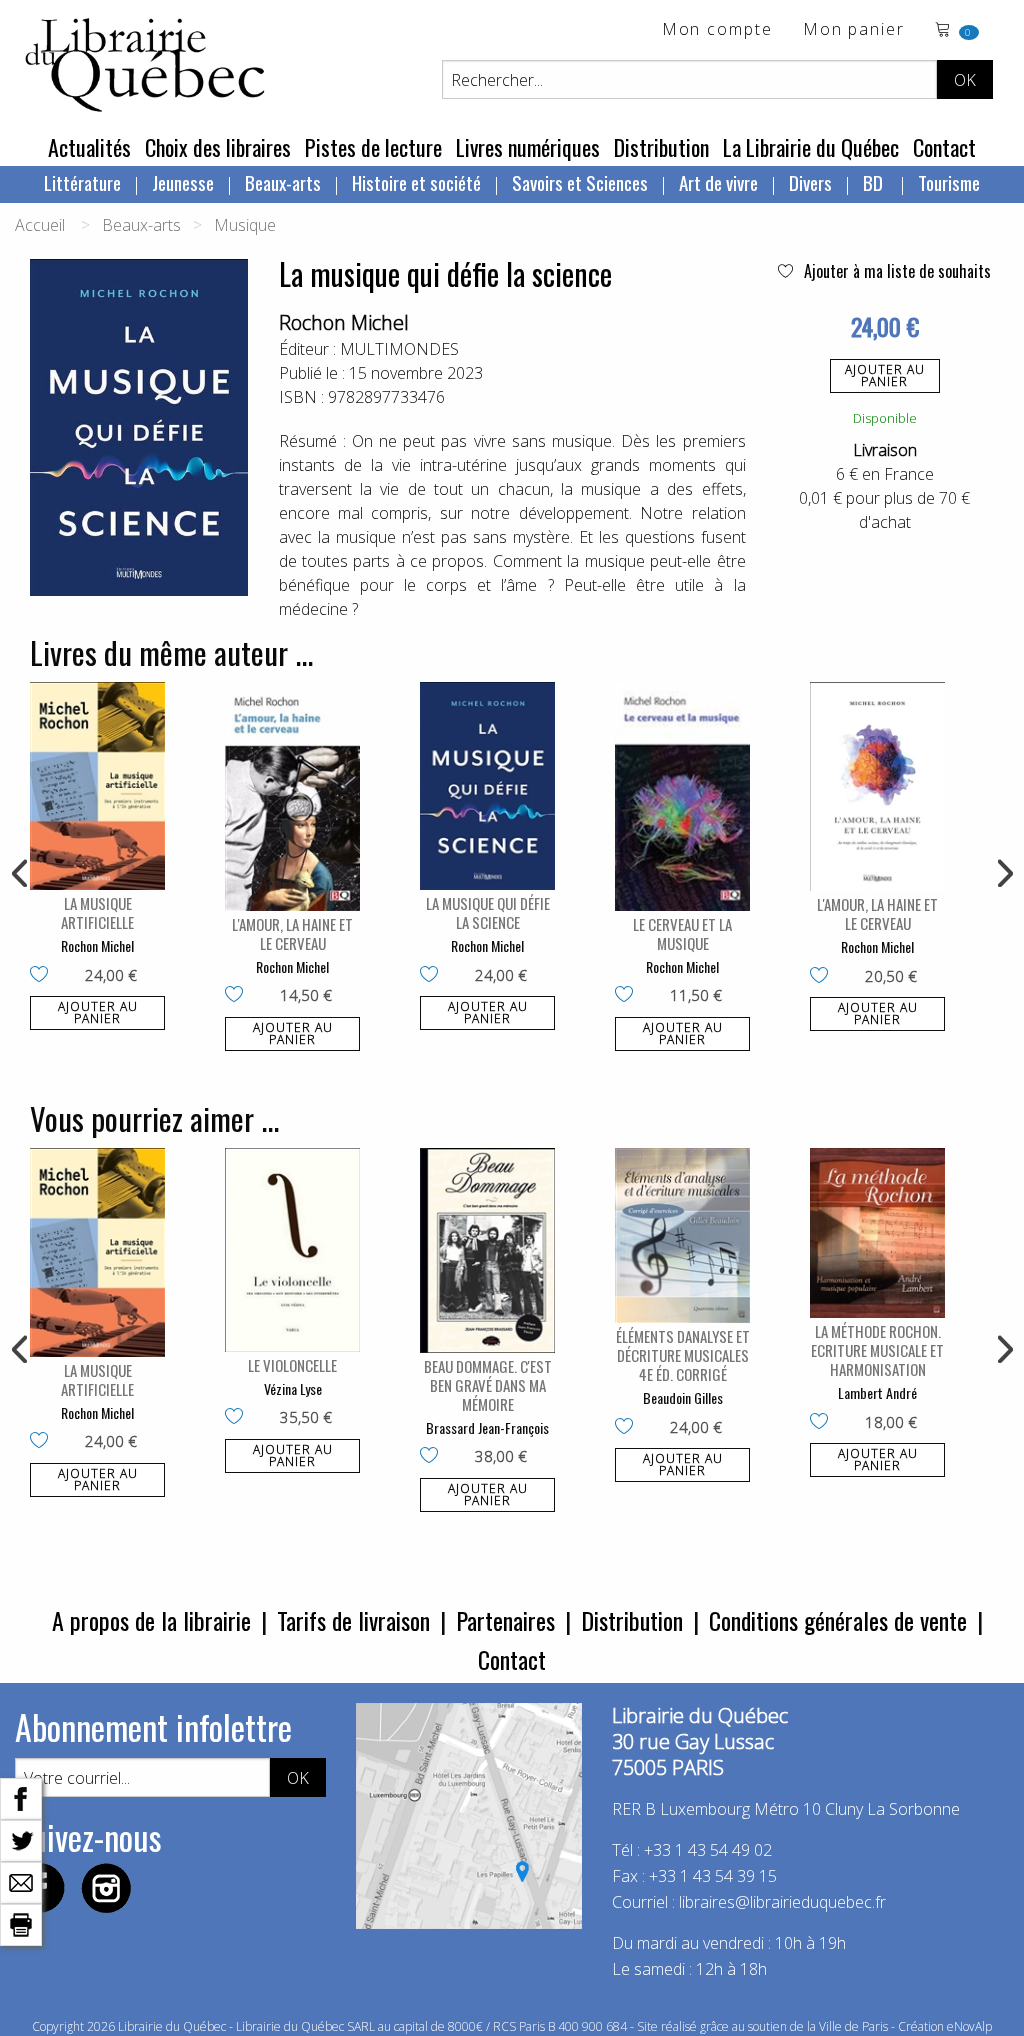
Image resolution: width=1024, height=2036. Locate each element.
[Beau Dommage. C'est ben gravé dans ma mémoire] (487, 1250)
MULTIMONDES (399, 349)
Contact (944, 147)
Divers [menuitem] (810, 182)
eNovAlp (969, 2026)
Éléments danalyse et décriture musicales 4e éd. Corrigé (683, 1355)
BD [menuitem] (875, 182)
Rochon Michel (344, 322)
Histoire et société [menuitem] (416, 182)
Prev (21, 874)
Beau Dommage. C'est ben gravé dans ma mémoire (488, 1385)
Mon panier (854, 30)
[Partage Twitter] (21, 1839)
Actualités (89, 147)
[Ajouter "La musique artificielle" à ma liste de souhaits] (43, 976)
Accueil (40, 225)
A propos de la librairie (151, 1620)
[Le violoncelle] (292, 1249)
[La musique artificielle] (97, 786)
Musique (245, 225)
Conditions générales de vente (838, 1620)
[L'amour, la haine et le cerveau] (292, 796)
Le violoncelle (292, 1365)
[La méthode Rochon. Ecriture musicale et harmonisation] (877, 1233)
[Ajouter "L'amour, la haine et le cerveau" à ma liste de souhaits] (238, 996)
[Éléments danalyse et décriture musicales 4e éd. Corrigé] (682, 1235)
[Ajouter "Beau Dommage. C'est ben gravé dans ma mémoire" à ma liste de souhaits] (433, 1457)
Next (1003, 874)
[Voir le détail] (97, 786)
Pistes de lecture (373, 147)
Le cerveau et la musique (682, 933)
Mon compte (717, 30)
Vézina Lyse (293, 1388)
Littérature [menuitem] (82, 182)
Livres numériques (528, 147)
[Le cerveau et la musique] (682, 796)
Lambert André (877, 1392)
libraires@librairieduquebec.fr (782, 1902)
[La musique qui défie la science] (487, 786)
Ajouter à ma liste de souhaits (895, 271)
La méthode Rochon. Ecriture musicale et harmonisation (877, 1350)
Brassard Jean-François (487, 1427)
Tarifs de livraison (353, 1620)
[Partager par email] (21, 1881)
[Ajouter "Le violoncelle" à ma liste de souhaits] (238, 1418)
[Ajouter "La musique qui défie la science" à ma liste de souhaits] (433, 976)
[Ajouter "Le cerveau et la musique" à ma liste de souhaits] (628, 996)
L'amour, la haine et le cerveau (292, 933)
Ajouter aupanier (885, 375)
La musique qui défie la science (488, 912)
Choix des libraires (218, 147)
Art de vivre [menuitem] (718, 182)
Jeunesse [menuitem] (183, 182)
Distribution (661, 147)
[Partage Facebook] (21, 1797)
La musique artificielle (97, 912)
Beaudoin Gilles (683, 1397)
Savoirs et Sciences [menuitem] (580, 182)
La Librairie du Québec (811, 147)
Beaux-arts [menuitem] (283, 182)
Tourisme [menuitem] (949, 182)
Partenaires (505, 1620)
